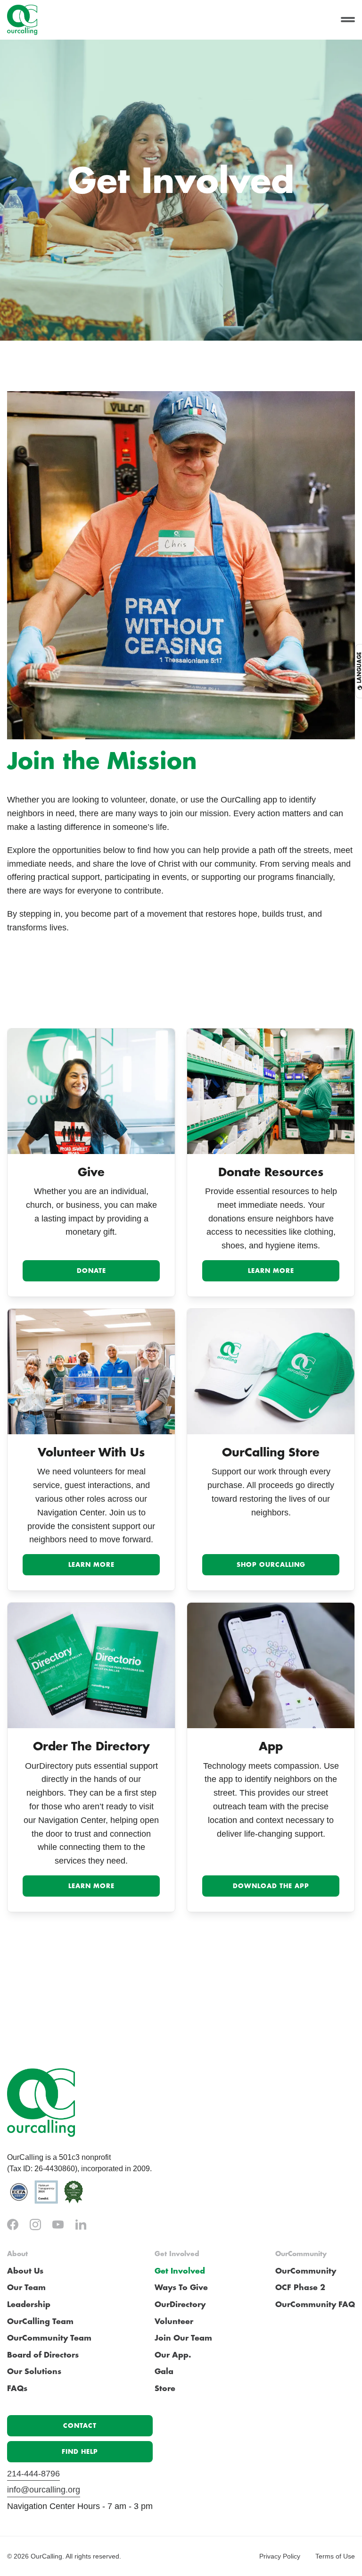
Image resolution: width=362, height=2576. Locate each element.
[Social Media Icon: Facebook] (13, 2225)
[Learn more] (271, 1091)
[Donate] (91, 1091)
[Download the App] (271, 1665)
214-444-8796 (33, 2474)
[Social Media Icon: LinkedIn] (81, 2225)
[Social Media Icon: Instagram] (35, 2225)
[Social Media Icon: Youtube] (58, 2225)
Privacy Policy (280, 2556)
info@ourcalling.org (44, 2490)
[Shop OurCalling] (271, 1372)
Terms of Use (335, 2556)
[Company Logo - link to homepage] (22, 20)
